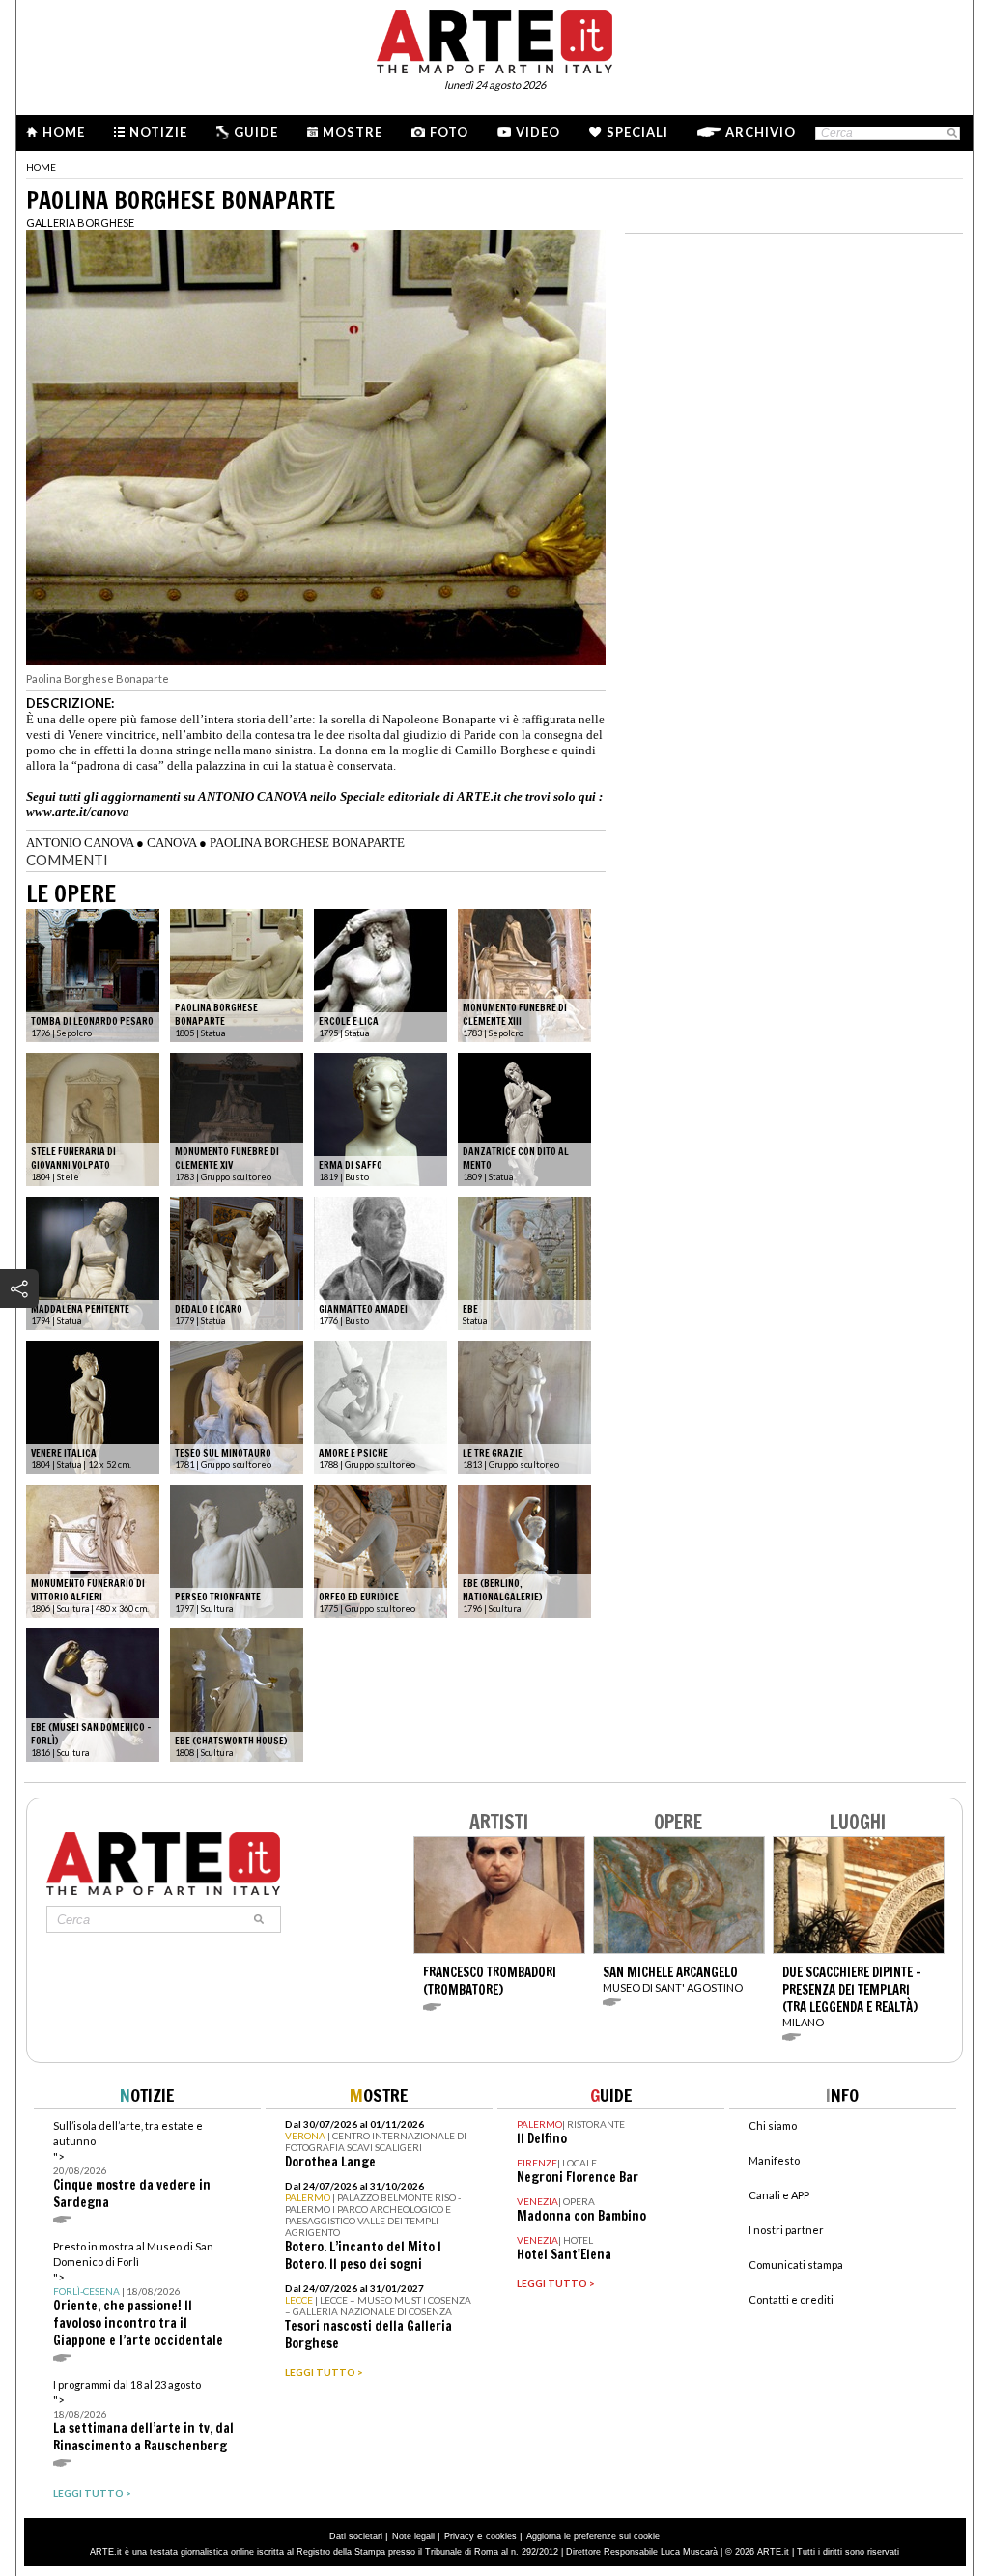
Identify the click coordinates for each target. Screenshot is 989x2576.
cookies (501, 2536)
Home (64, 132)
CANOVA (171, 843)
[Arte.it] (494, 39)
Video (538, 132)
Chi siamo (773, 2125)
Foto (449, 132)
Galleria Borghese (80, 223)
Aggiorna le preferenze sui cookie (593, 2536)
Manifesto (774, 2160)
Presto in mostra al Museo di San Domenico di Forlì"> (138, 2294)
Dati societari (356, 2536)
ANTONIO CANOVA (80, 843)
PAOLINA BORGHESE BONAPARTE (307, 843)
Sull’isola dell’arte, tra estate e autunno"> (132, 2165)
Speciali (637, 132)
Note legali (413, 2536)
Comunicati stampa (796, 2265)
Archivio (761, 132)
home (41, 167)
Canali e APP (779, 2195)
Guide (256, 132)
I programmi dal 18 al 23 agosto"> (143, 2416)
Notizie (158, 132)
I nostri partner (786, 2230)
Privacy (459, 2536)
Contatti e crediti (791, 2299)
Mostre (353, 132)
